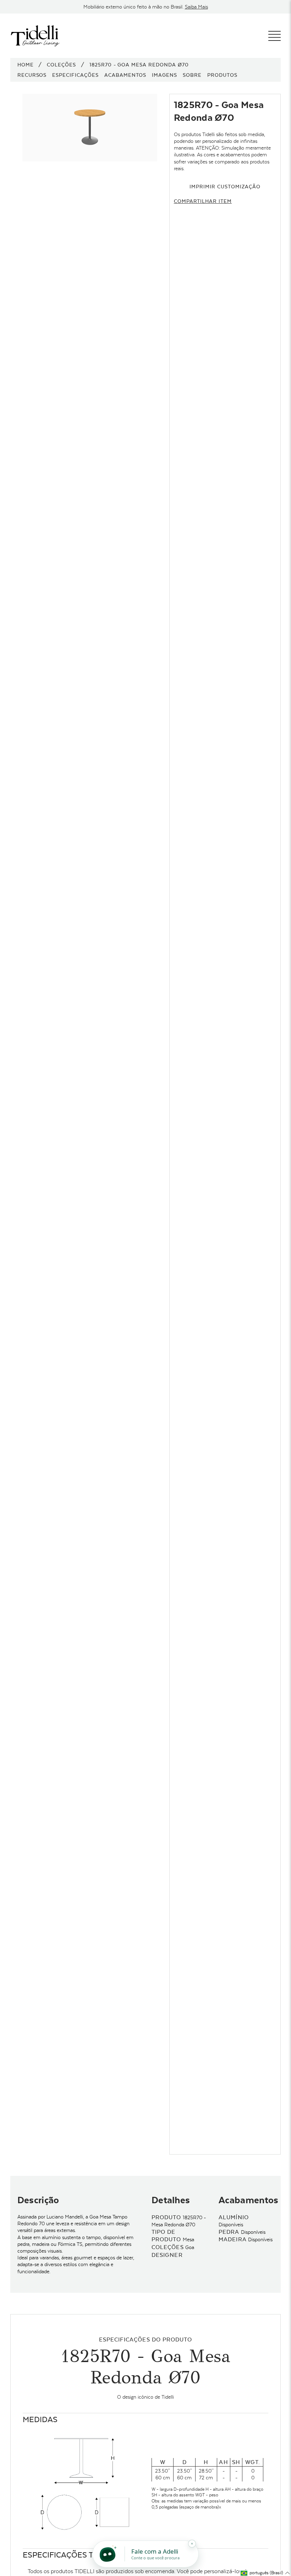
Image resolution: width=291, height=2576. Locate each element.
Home (26, 65)
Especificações (75, 75)
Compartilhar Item (203, 201)
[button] (265, 2573)
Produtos (222, 75)
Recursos (32, 75)
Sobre (192, 75)
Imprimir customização (225, 187)
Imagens (164, 75)
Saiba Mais (196, 7)
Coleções (61, 65)
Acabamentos (125, 75)
